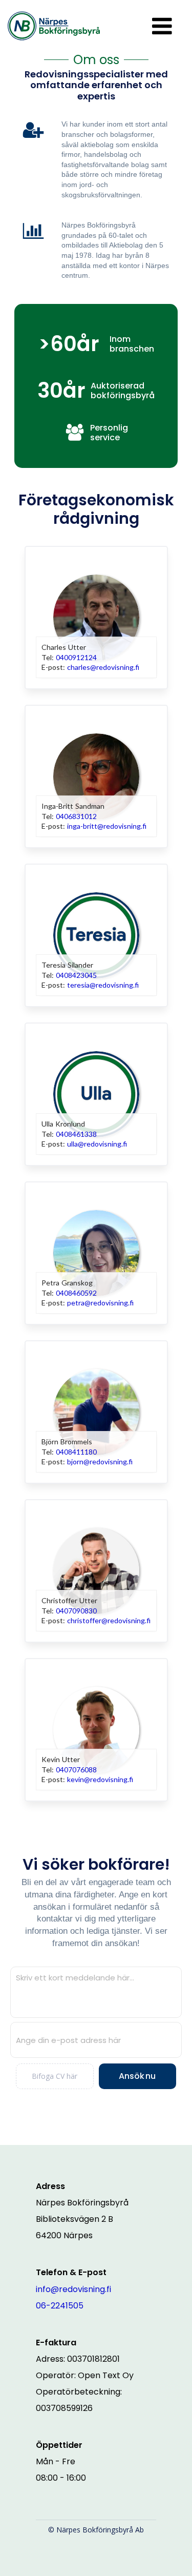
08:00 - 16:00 (61, 2478)
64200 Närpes (64, 2235)
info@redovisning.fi (73, 2289)
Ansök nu (137, 2076)
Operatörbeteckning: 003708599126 (80, 2400)
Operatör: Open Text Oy (85, 2375)
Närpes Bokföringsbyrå (82, 2203)
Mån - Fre (56, 2461)
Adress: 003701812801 (78, 2359)
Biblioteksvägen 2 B (74, 2219)
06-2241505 (60, 2306)
